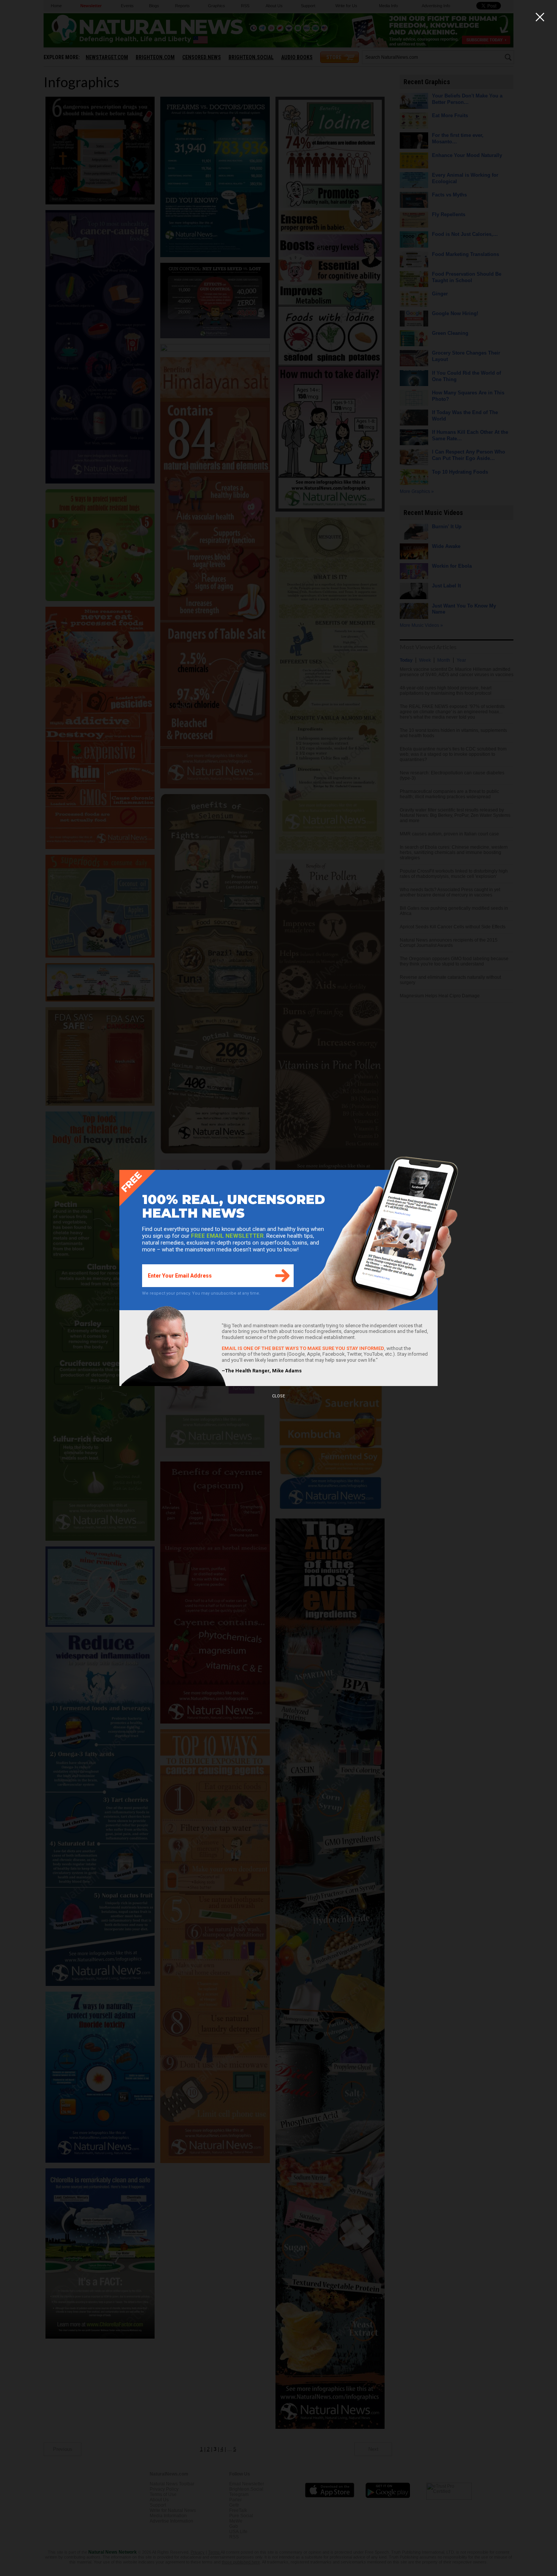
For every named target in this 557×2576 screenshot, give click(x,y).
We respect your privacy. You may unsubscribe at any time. (201, 1293)
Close (278, 1396)
